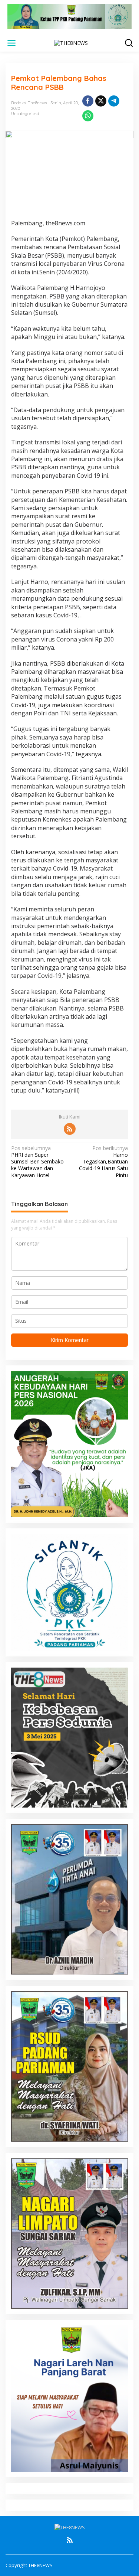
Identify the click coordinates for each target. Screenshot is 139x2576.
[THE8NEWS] (71, 43)
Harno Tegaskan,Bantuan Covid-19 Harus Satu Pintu (103, 1162)
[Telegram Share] (114, 101)
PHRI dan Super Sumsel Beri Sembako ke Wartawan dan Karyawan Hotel (37, 1162)
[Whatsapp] (88, 116)
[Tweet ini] (101, 101)
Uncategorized (25, 114)
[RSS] (70, 1129)
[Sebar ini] (88, 101)
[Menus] (11, 43)
